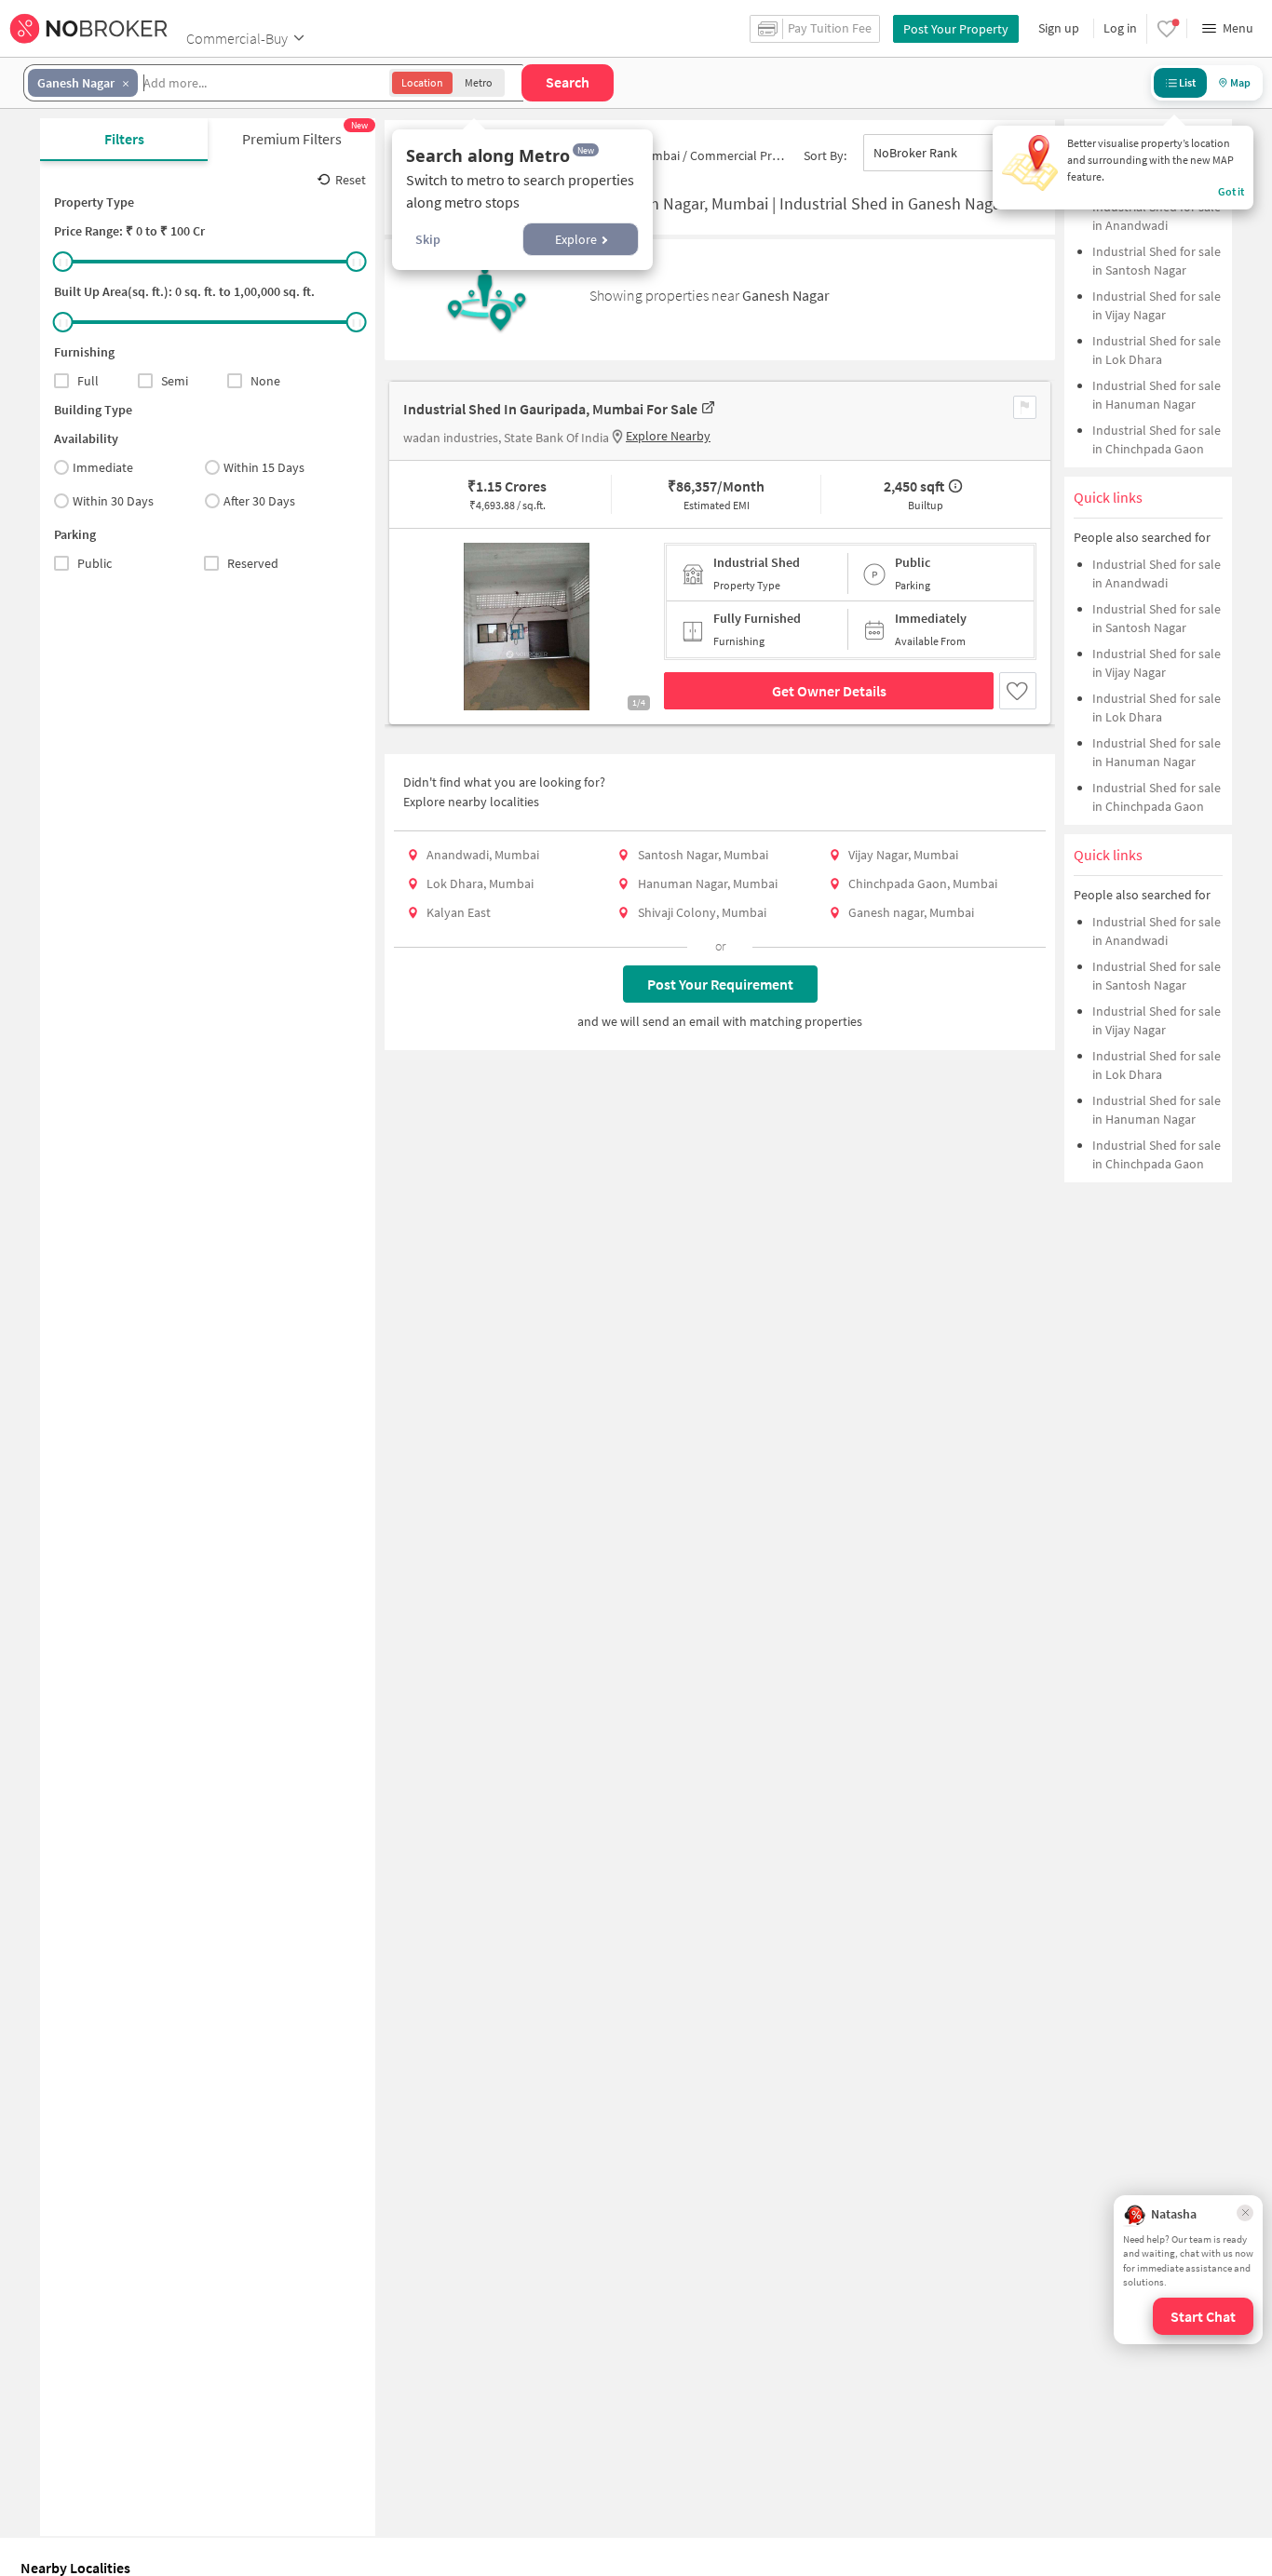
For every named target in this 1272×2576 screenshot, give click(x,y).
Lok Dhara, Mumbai (480, 883)
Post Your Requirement (720, 984)
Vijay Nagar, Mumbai (903, 855)
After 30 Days (259, 501)
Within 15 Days (264, 467)
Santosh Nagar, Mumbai (703, 855)
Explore (576, 239)
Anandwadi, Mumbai (483, 855)
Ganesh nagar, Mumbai (911, 912)
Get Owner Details (829, 691)
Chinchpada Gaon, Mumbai (923, 883)
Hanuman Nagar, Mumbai (708, 883)
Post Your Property (956, 29)
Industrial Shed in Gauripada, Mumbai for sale (550, 409)
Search (568, 82)
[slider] (63, 262)
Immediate (103, 467)
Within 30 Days (113, 501)
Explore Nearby (668, 436)
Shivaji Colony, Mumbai (702, 912)
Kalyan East (459, 912)
